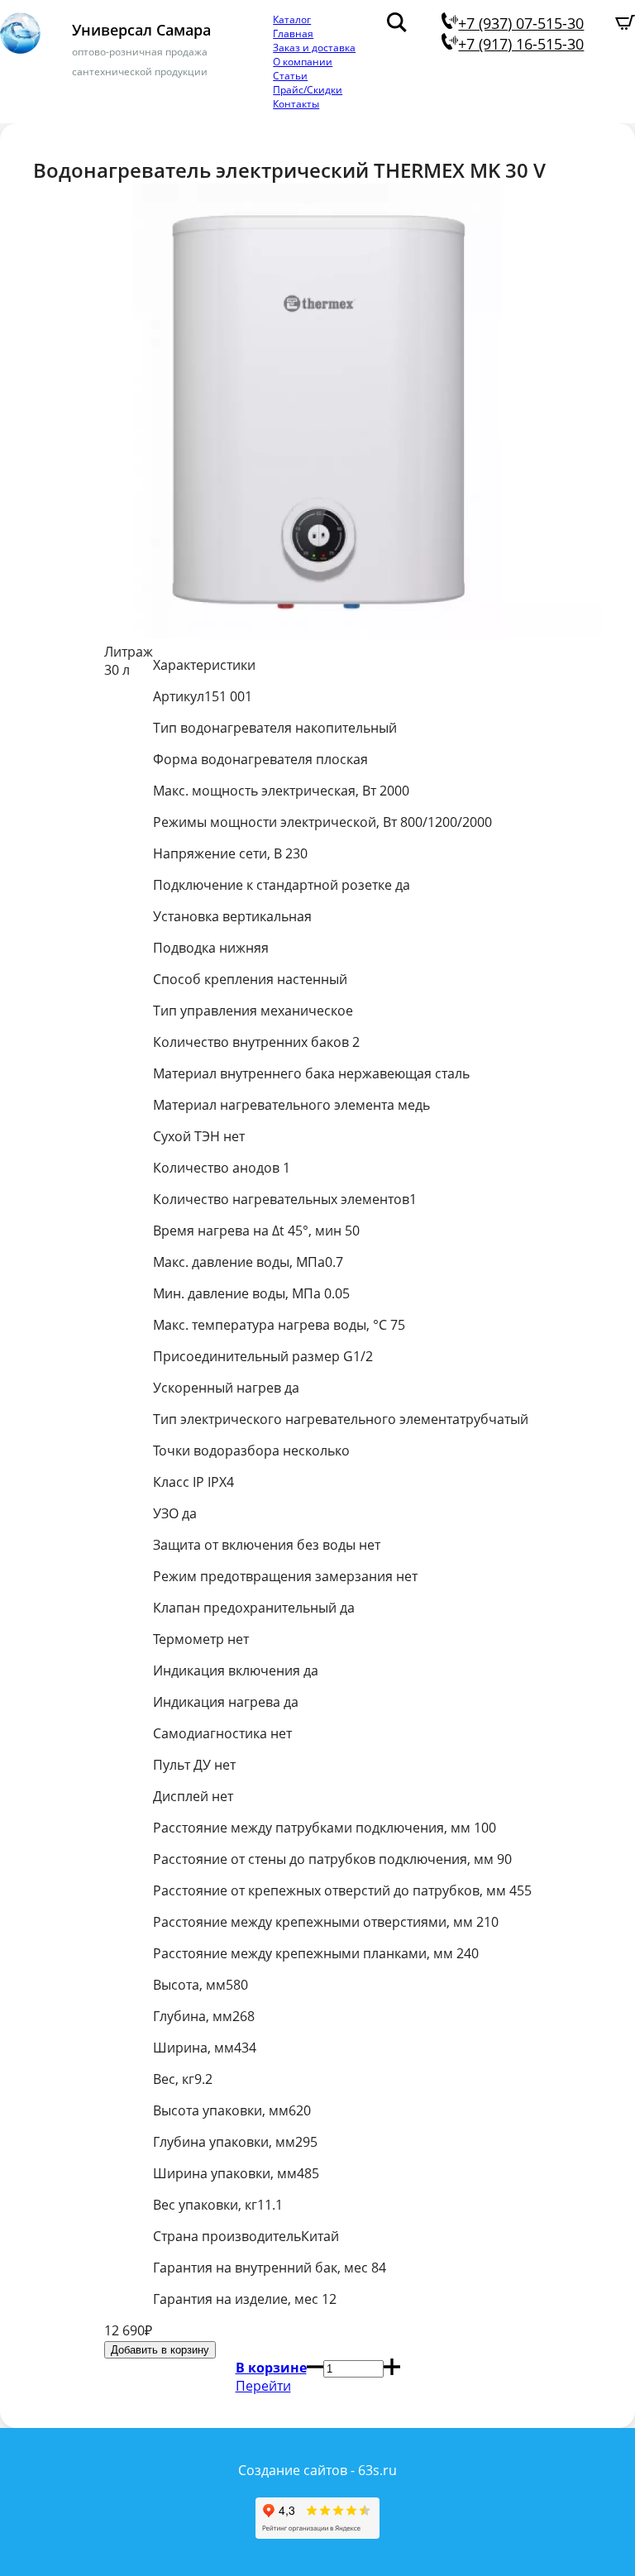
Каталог (292, 19)
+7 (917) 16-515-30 (521, 44)
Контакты (296, 104)
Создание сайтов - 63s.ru (317, 2470)
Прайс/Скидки (308, 90)
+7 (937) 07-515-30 (521, 23)
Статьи (290, 76)
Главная (293, 33)
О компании (303, 62)
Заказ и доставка (314, 48)
